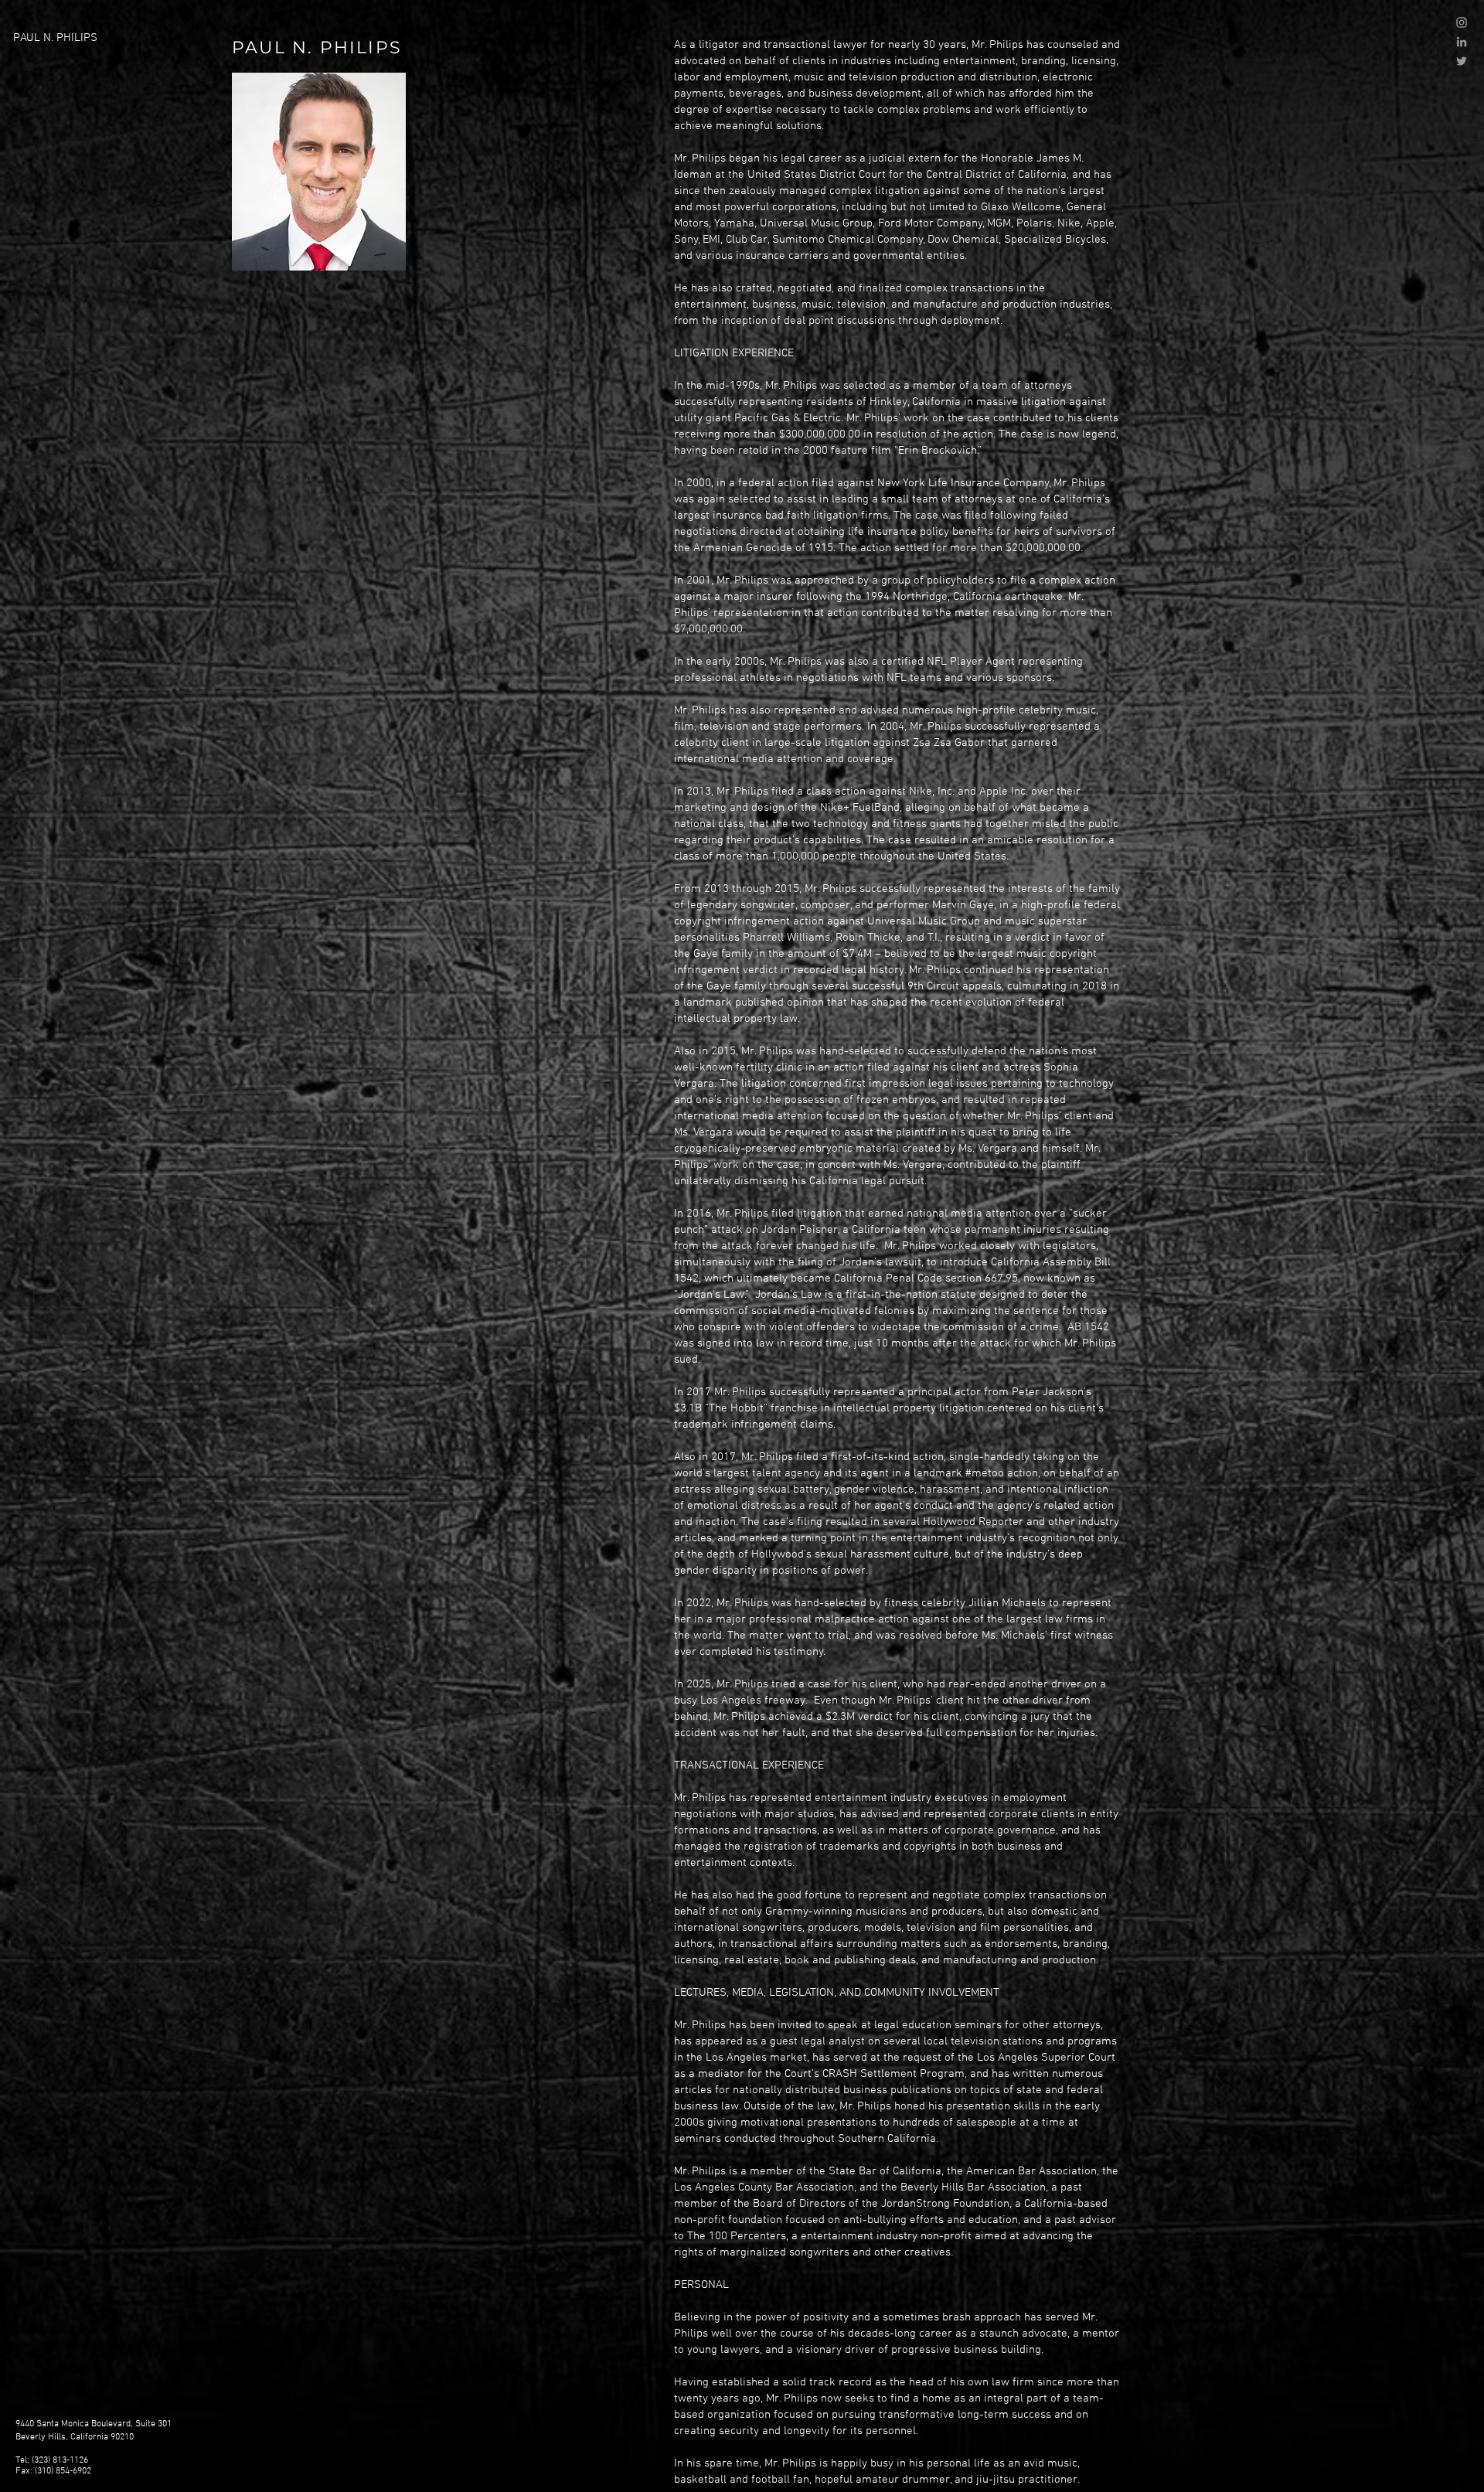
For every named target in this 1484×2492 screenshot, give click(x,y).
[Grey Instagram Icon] (1462, 22)
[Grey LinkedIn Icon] (1462, 42)
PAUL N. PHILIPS (55, 38)
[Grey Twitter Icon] (1462, 61)
